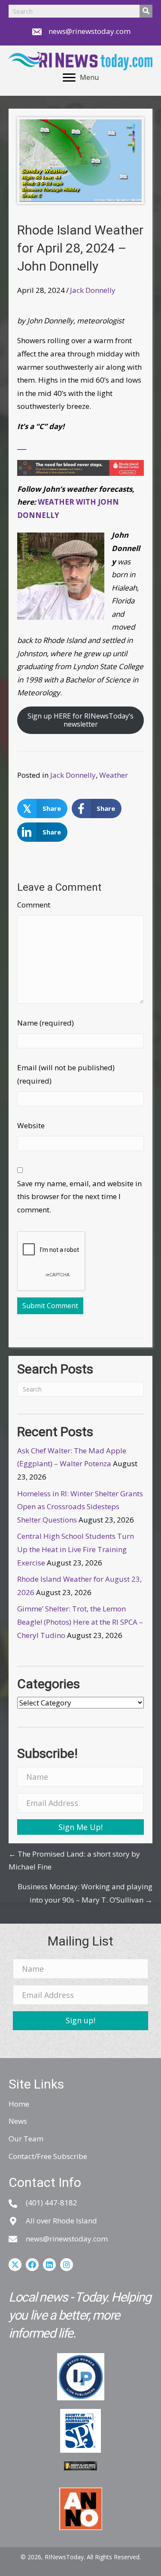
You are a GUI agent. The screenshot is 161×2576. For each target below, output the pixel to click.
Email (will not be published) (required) (66, 1074)
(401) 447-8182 (52, 2203)
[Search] (146, 11)
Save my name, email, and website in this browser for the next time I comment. (79, 1197)
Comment (34, 905)
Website (31, 1125)
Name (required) (46, 1023)
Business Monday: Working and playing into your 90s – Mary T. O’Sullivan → (85, 1893)
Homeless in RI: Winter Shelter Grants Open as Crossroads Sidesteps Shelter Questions (80, 1507)
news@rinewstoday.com (90, 31)
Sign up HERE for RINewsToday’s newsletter (80, 720)
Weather (114, 775)
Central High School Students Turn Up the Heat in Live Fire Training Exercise (76, 1549)
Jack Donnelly (93, 290)
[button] (80, 1827)
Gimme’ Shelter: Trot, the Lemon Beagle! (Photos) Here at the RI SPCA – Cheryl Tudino (80, 1622)
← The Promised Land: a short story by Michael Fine (74, 1860)
